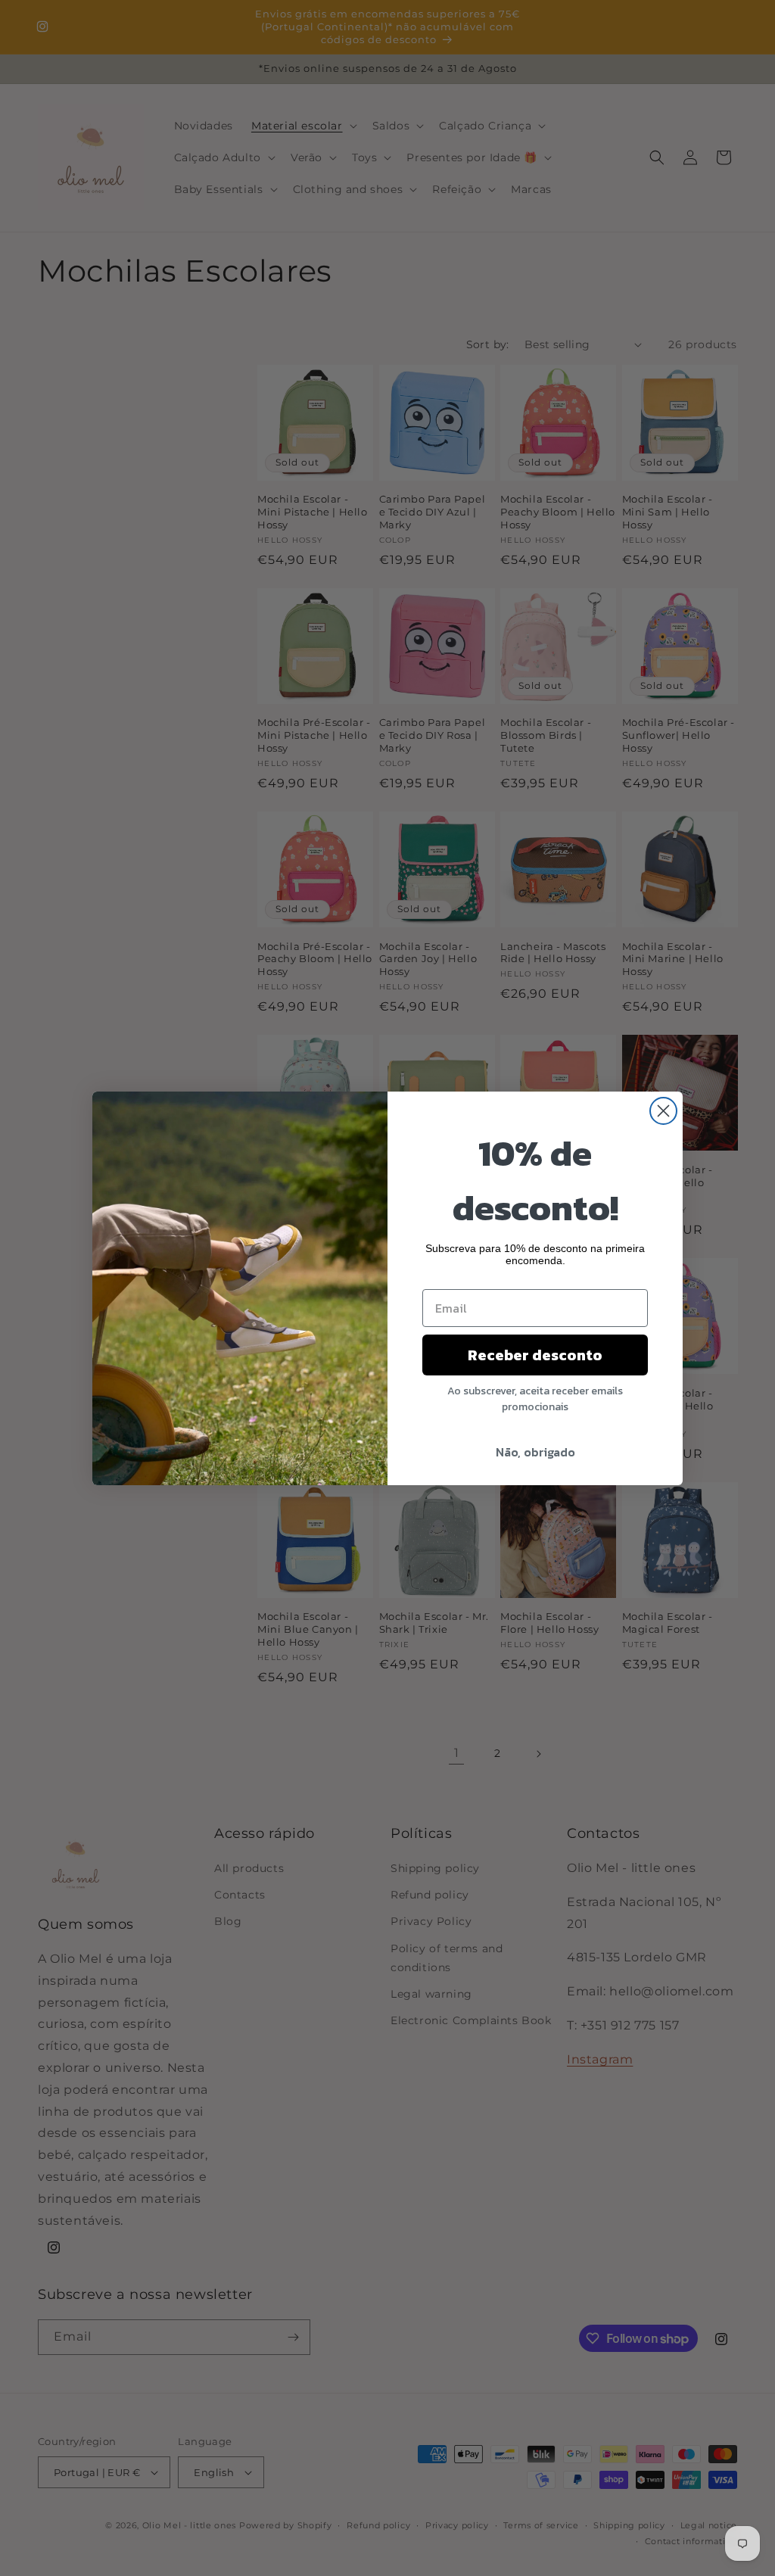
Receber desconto (535, 1355)
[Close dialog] (663, 1111)
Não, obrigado (535, 1452)
